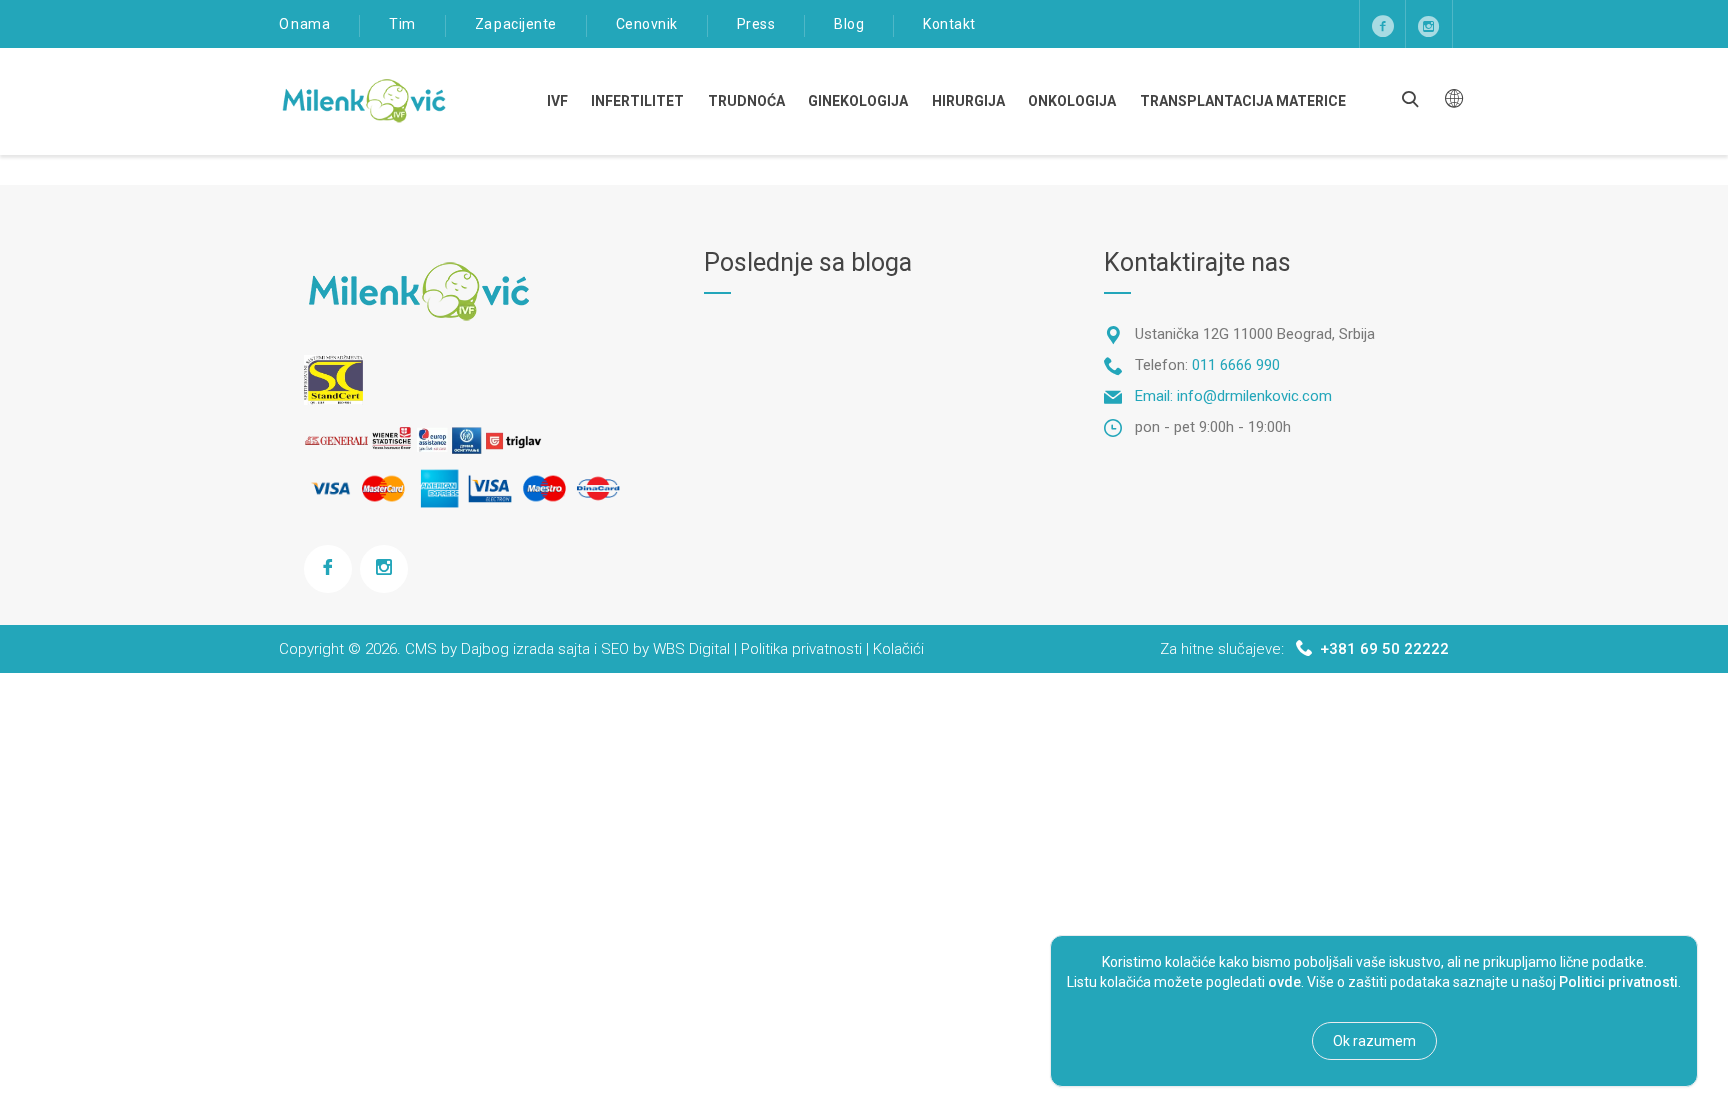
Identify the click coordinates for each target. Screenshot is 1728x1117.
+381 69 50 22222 (1384, 649)
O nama (304, 24)
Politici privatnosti (1618, 982)
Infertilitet (637, 101)
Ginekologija (858, 101)
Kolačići (898, 649)
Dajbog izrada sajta (525, 649)
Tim (402, 24)
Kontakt (949, 24)
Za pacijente (516, 24)
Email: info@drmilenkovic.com (1233, 396)
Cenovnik (647, 24)
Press (756, 24)
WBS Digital (691, 649)
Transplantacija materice (1243, 101)
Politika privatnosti (801, 649)
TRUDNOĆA (746, 101)
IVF (557, 101)
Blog (849, 24)
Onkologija (1072, 101)
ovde (1284, 982)
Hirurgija (968, 101)
